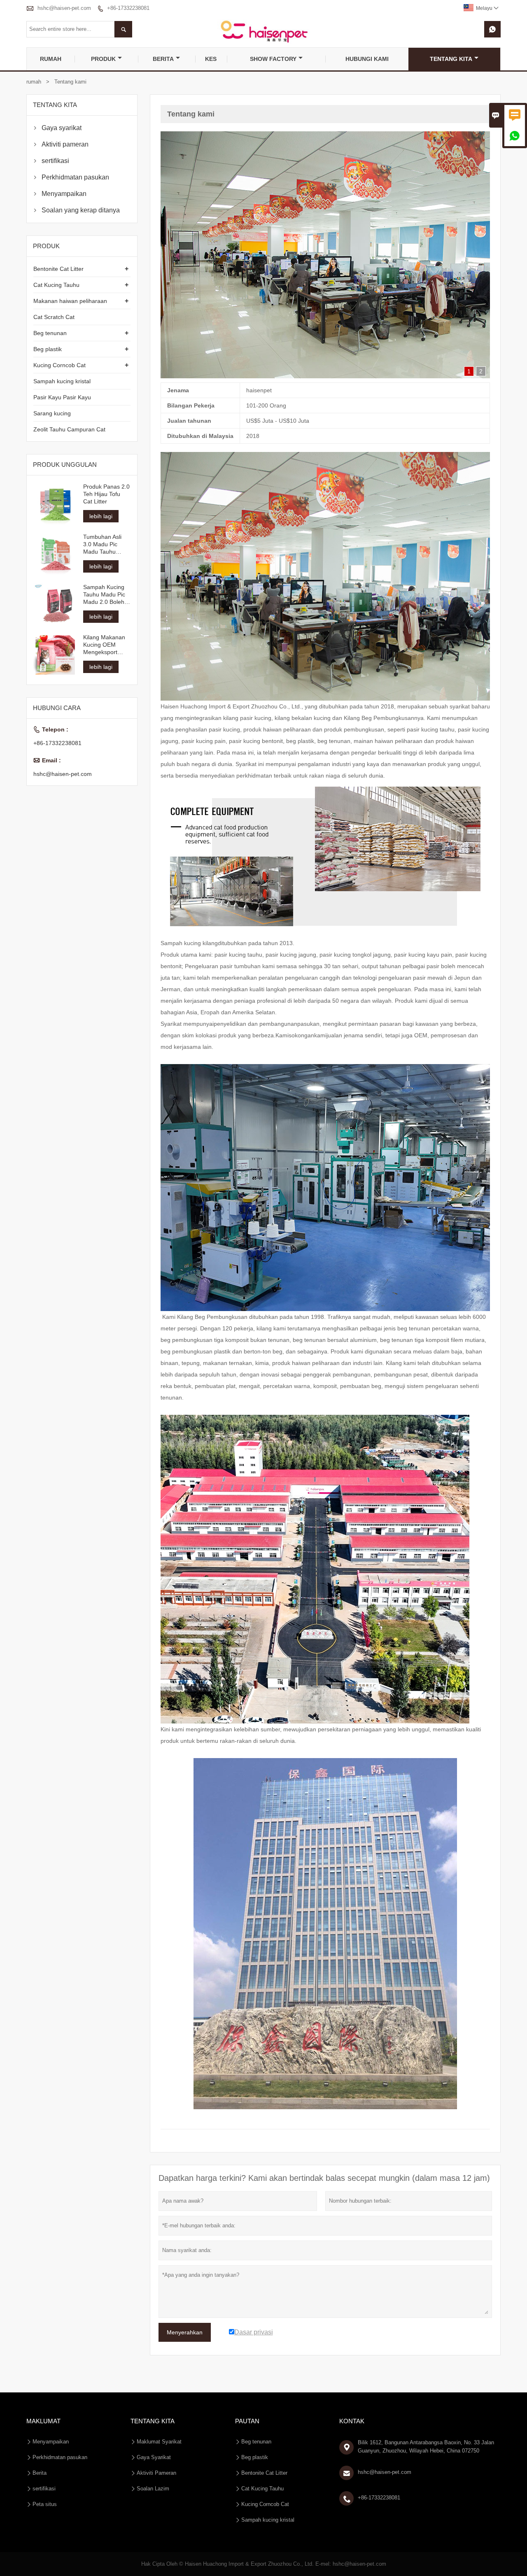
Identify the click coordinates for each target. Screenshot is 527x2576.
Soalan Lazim (153, 2461)
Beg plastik (48, 349)
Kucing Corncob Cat (59, 365)
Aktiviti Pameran (156, 2445)
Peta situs (45, 2477)
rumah (34, 82)
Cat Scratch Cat (54, 317)
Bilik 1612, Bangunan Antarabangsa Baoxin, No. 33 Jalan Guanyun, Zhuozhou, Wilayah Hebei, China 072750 (426, 2419)
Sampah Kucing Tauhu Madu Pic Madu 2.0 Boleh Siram (104, 595)
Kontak (352, 2393)
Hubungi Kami (367, 59)
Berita (163, 59)
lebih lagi (101, 516)
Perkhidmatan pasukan (75, 177)
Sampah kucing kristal (62, 381)
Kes (211, 59)
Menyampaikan (64, 194)
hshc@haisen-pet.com (64, 8)
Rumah (51, 59)
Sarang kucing (52, 413)
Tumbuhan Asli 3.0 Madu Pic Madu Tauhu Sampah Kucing (104, 544)
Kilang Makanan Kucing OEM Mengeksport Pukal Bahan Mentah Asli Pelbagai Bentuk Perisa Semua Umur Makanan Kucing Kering (104, 644)
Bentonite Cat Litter (58, 269)
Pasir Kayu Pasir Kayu (62, 397)
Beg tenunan (50, 333)
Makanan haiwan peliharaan (70, 301)
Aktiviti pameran (65, 144)
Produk (103, 59)
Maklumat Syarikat (159, 2414)
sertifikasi (55, 161)
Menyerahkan (185, 2305)
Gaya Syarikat (154, 2430)
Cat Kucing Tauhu (56, 285)
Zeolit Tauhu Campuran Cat (69, 429)
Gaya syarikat (62, 128)
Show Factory (273, 59)
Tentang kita (451, 59)
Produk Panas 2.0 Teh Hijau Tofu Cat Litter (106, 494)
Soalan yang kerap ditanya (81, 210)
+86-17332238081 (128, 8)
